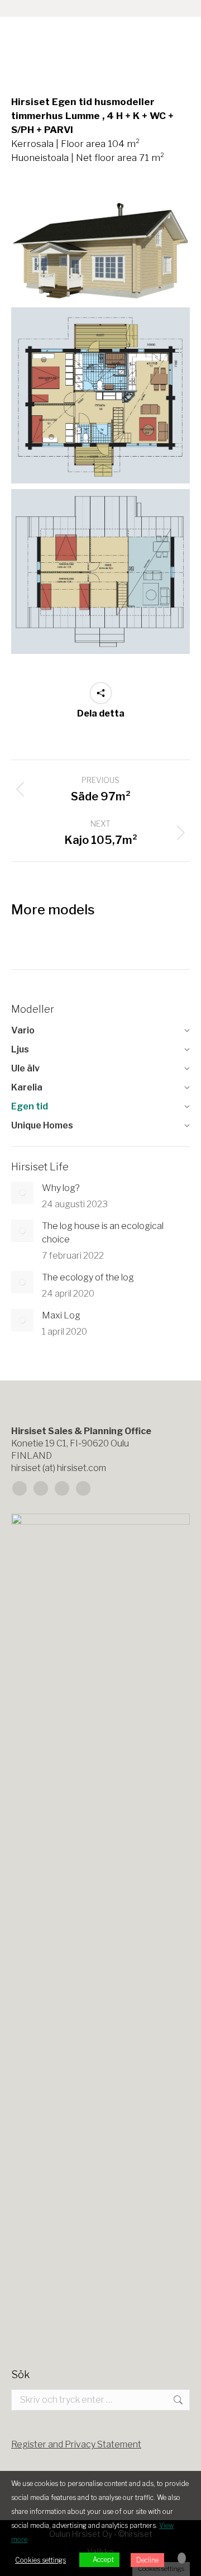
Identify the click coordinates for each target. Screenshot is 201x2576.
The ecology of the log (88, 1277)
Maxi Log (61, 1315)
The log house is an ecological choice (103, 1233)
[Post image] (22, 1193)
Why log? (61, 1188)
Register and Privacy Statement (76, 2444)
